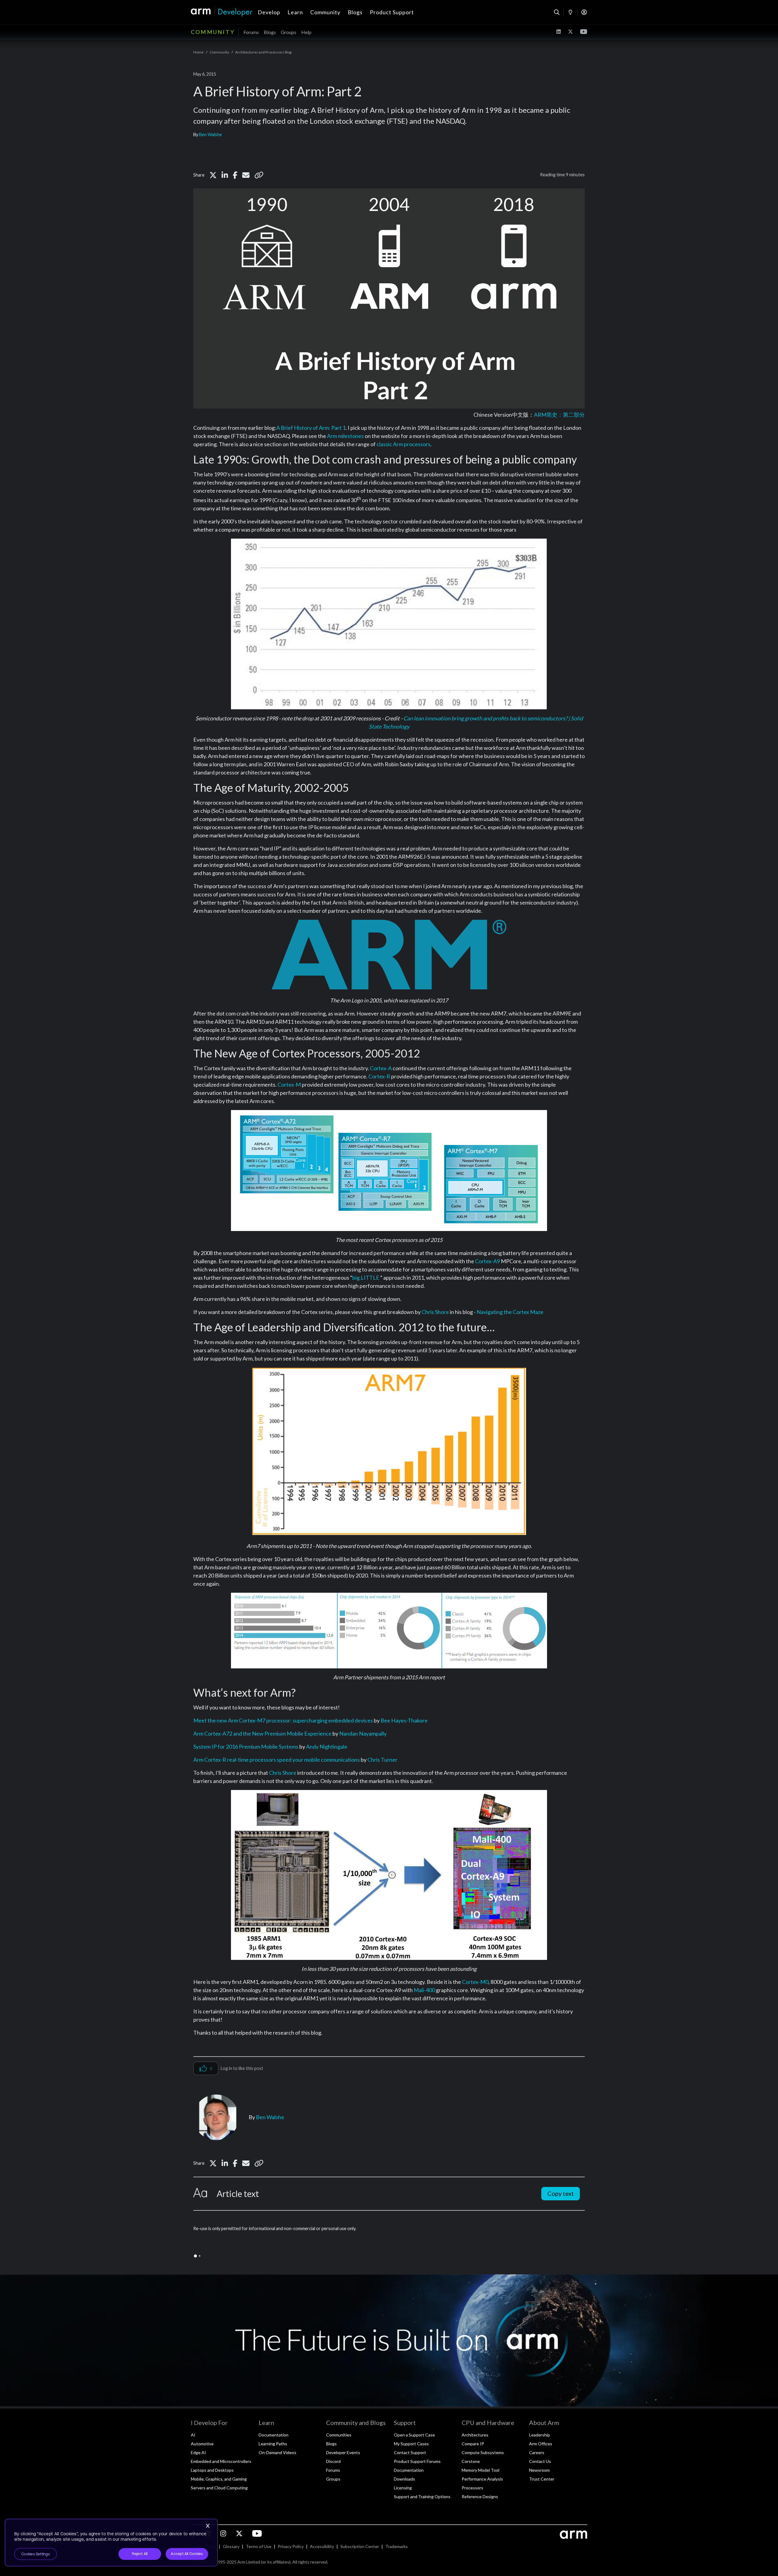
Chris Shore (435, 1312)
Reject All (140, 2554)
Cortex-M (289, 1085)
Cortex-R (379, 1076)
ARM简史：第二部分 (559, 415)
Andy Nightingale (327, 1747)
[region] (111, 2543)
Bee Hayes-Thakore (404, 1720)
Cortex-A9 (487, 1261)
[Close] (208, 2526)
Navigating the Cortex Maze (510, 1312)
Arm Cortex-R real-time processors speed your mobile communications (277, 1760)
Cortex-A (381, 1068)
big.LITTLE (366, 1278)
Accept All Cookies (187, 2554)
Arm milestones (345, 436)
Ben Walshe (210, 134)
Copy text (561, 2193)
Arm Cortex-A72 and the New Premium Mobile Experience (262, 1733)
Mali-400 (424, 1990)
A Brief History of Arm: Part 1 (311, 428)
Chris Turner (382, 1760)
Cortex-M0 (475, 1982)
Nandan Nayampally (363, 1733)
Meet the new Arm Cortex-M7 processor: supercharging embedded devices (283, 1720)
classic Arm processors (403, 444)
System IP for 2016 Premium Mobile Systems (246, 1747)
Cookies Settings (36, 2554)
